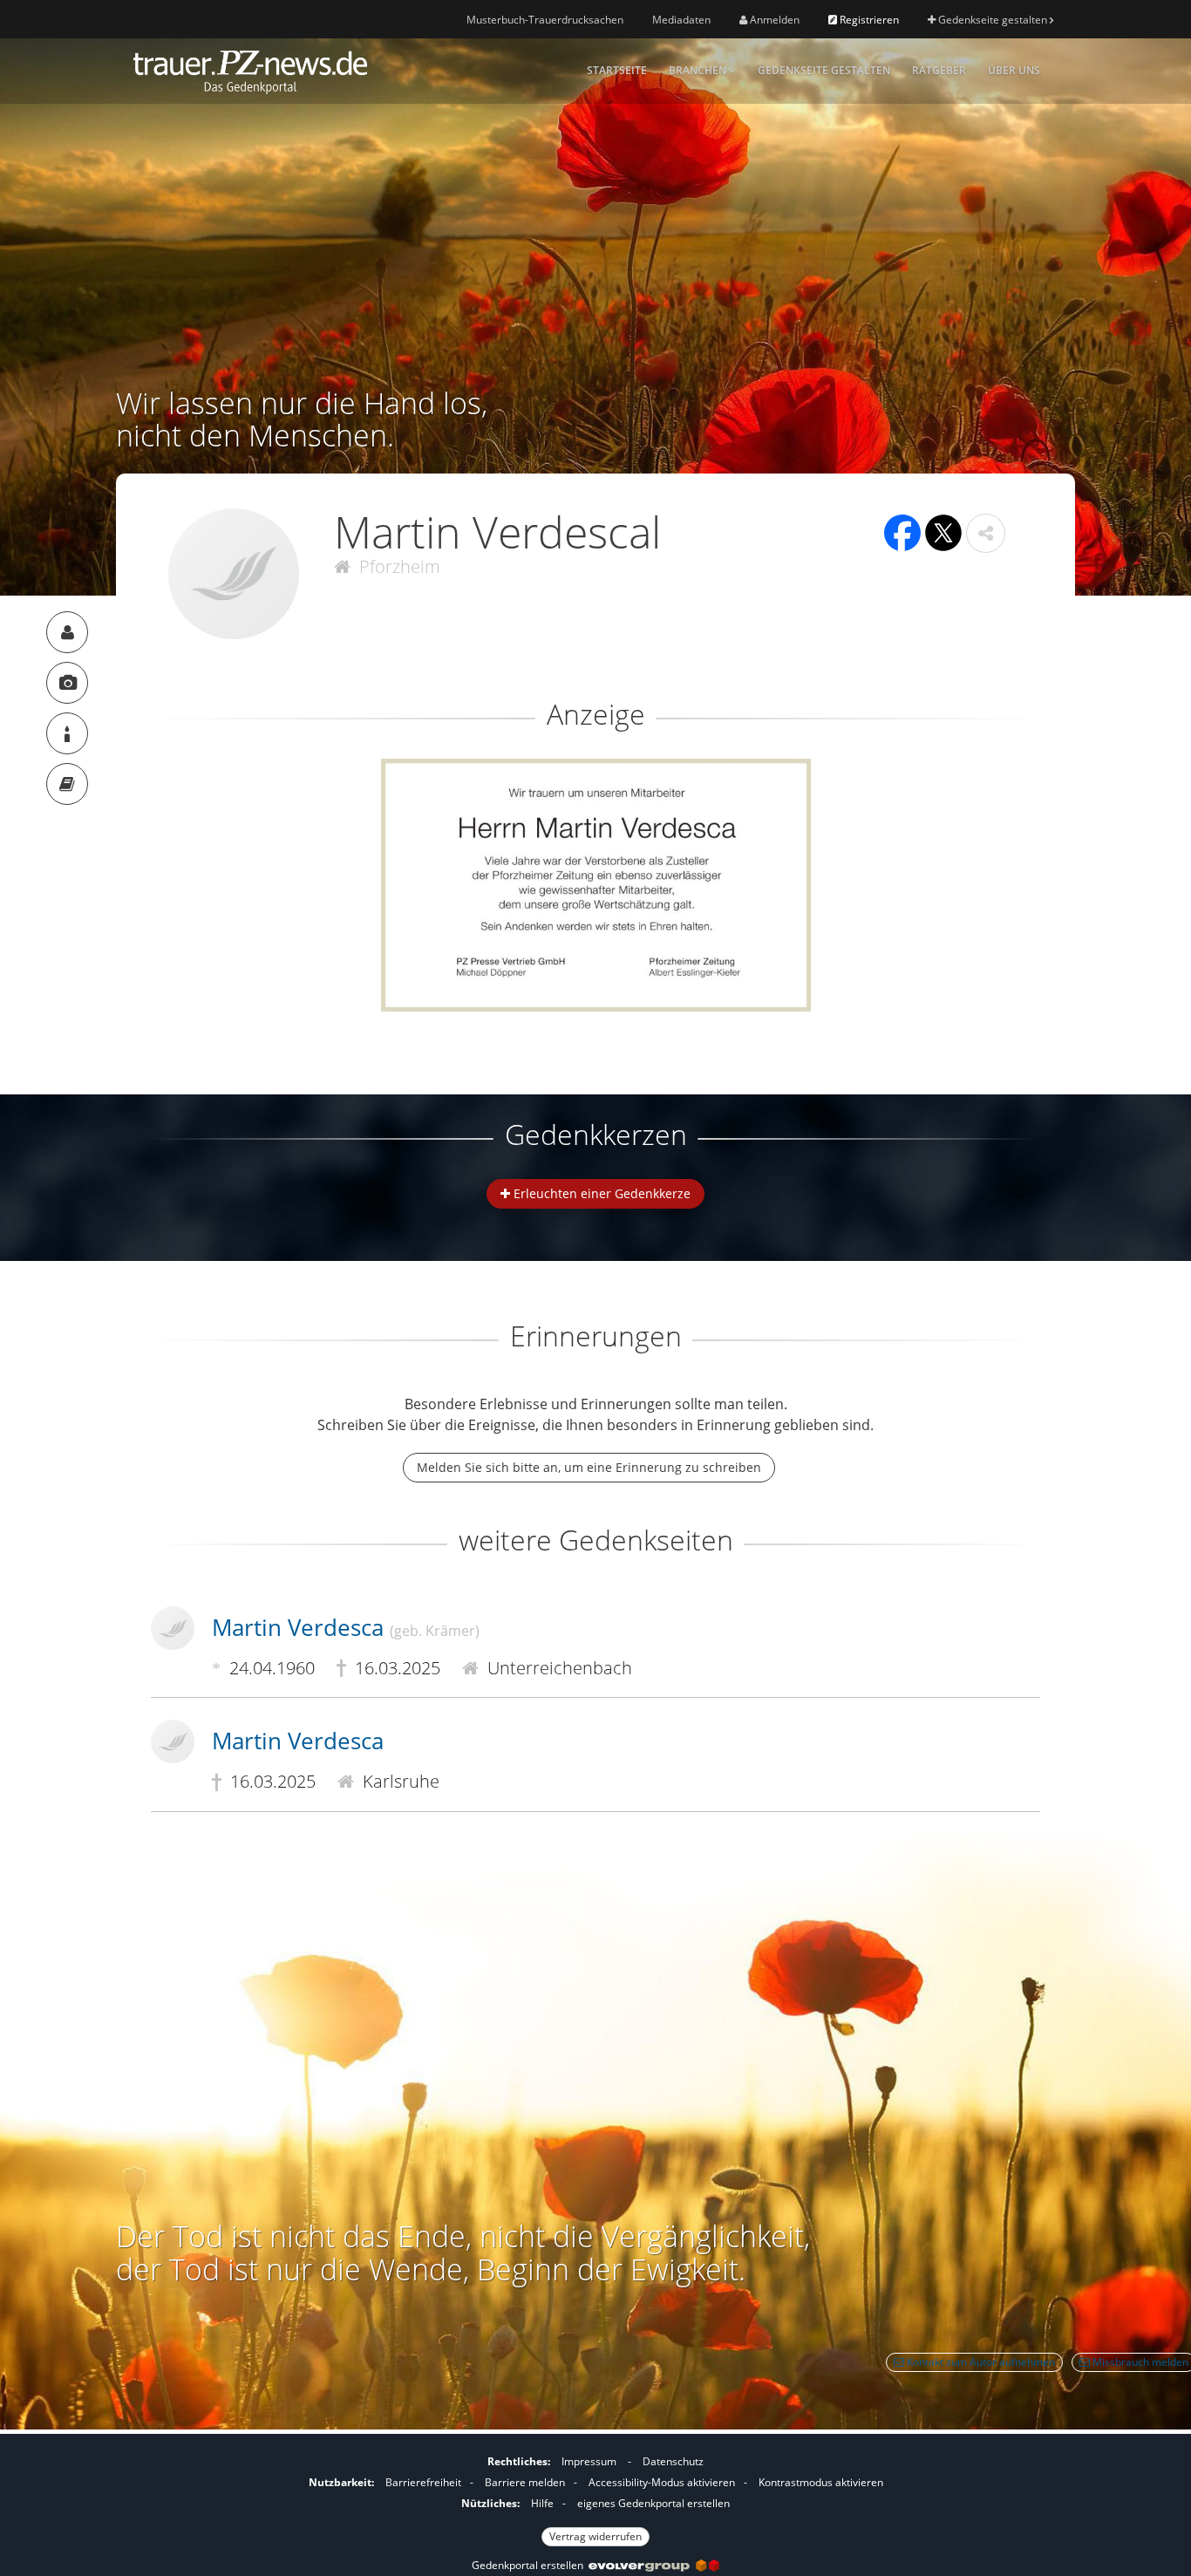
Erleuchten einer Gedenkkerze (600, 1193)
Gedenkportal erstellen (530, 2565)
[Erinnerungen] (67, 784)
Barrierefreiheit (423, 2482)
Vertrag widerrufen (595, 2536)
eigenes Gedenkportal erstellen (653, 2503)
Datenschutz (673, 2461)
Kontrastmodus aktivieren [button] (821, 2482)
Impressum (589, 2461)
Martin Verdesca (346, 1627)
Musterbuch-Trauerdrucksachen (545, 20)
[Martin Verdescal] (67, 632)
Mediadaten (681, 20)
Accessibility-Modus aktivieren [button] (662, 2482)
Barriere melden (525, 2482)
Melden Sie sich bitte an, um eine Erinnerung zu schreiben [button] (589, 1467)
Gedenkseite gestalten (993, 20)
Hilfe (542, 2503)
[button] (986, 533)
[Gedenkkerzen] (67, 733)
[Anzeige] (67, 683)
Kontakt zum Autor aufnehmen (980, 2362)
